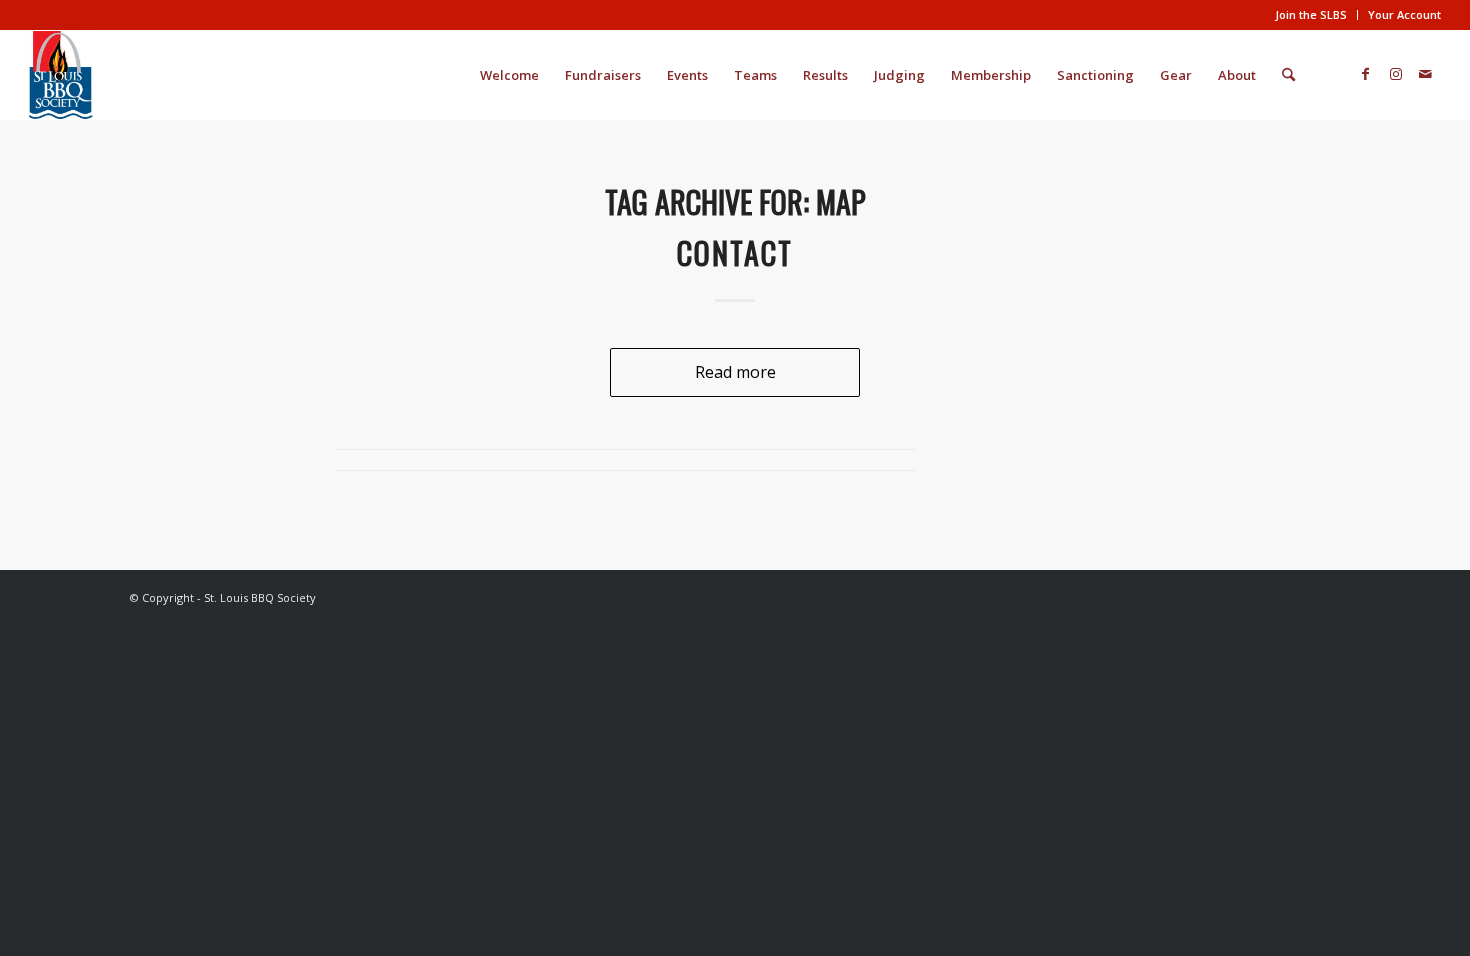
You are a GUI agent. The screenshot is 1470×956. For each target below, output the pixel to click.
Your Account (1404, 14)
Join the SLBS (1311, 14)
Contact (735, 252)
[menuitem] (1311, 15)
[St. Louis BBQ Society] (61, 75)
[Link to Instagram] (1396, 74)
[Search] (1288, 75)
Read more (735, 372)
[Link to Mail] (1426, 74)
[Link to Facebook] (1366, 74)
